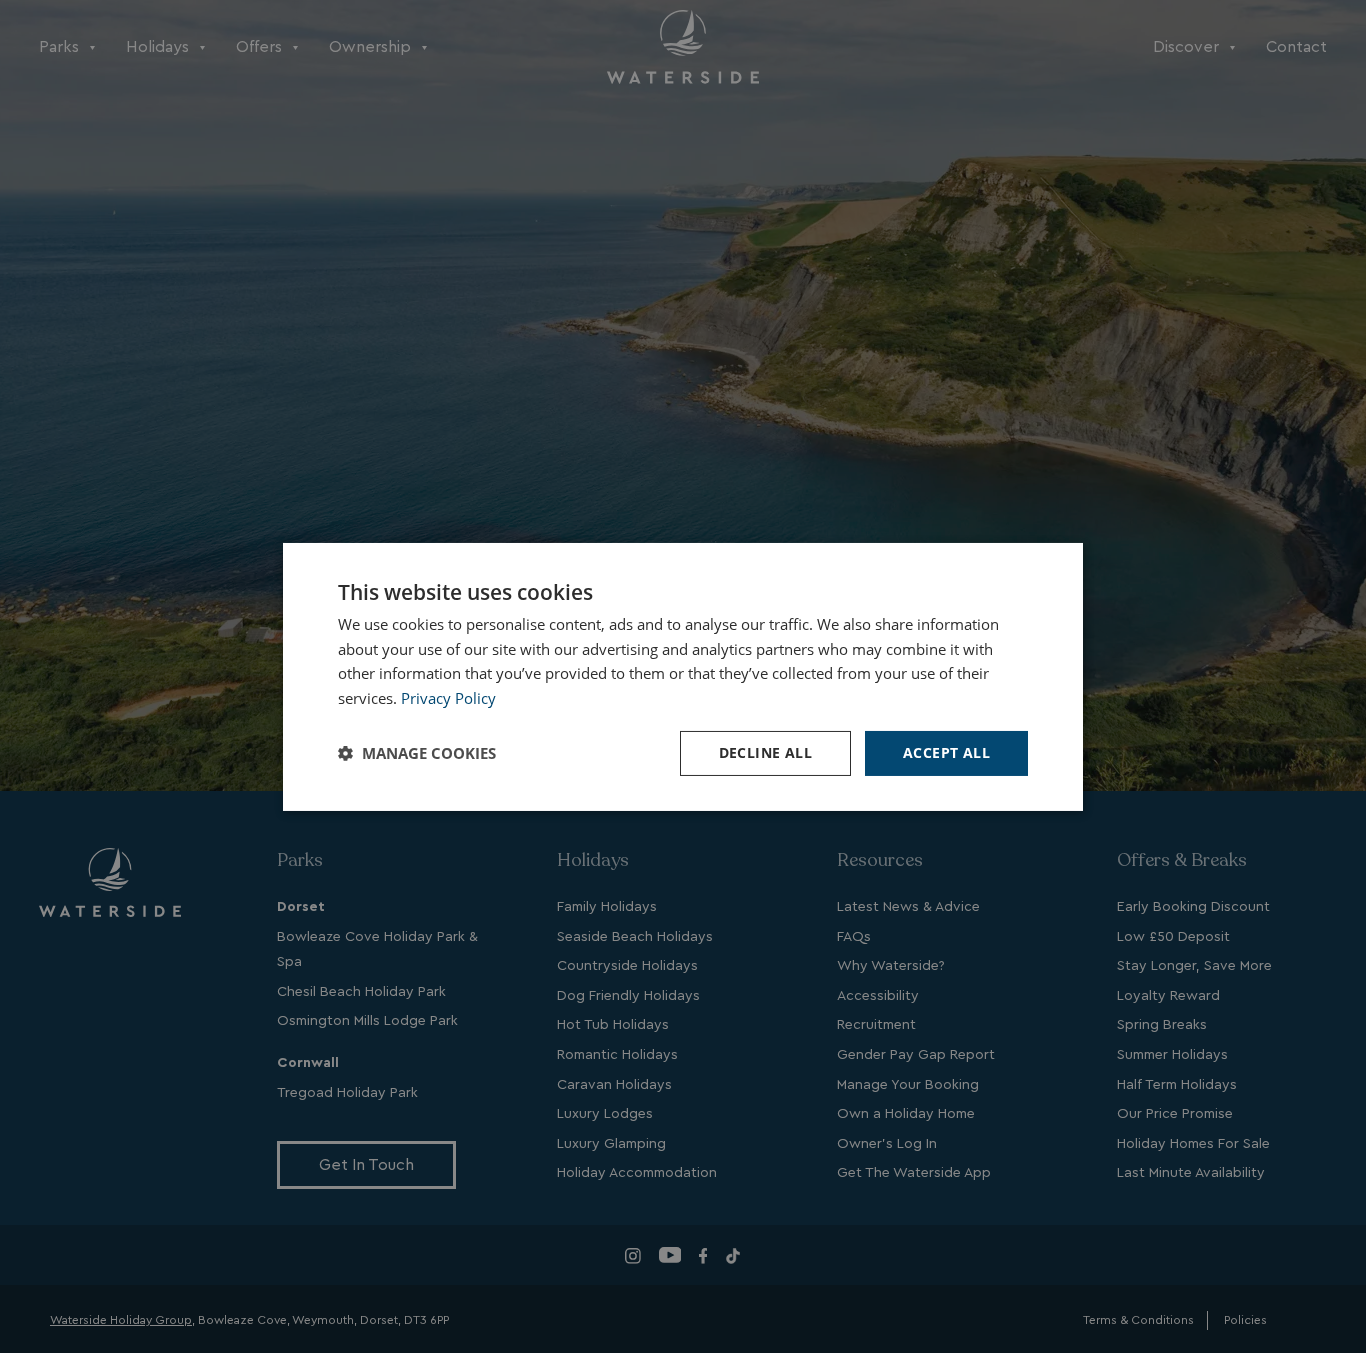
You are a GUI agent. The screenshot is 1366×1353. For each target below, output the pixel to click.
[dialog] (683, 676)
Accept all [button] (946, 752)
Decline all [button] (765, 752)
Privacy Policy (448, 698)
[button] (417, 753)
